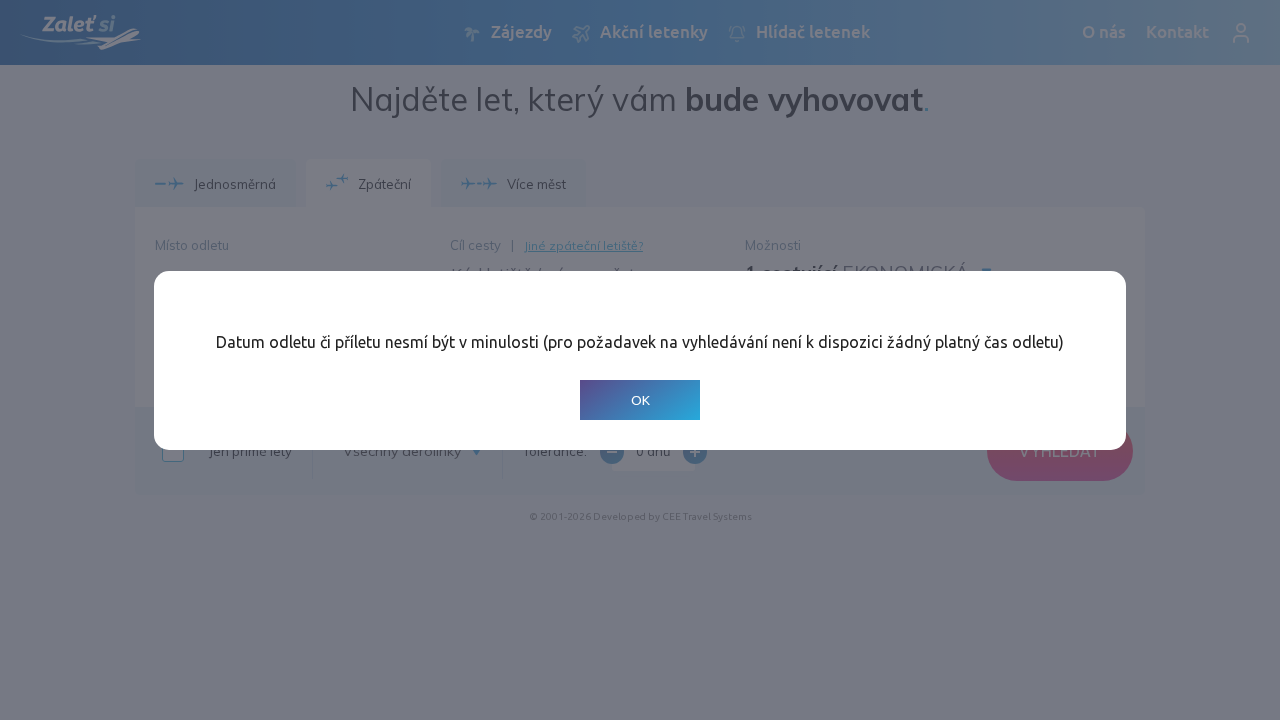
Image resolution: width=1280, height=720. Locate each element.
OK (640, 399)
